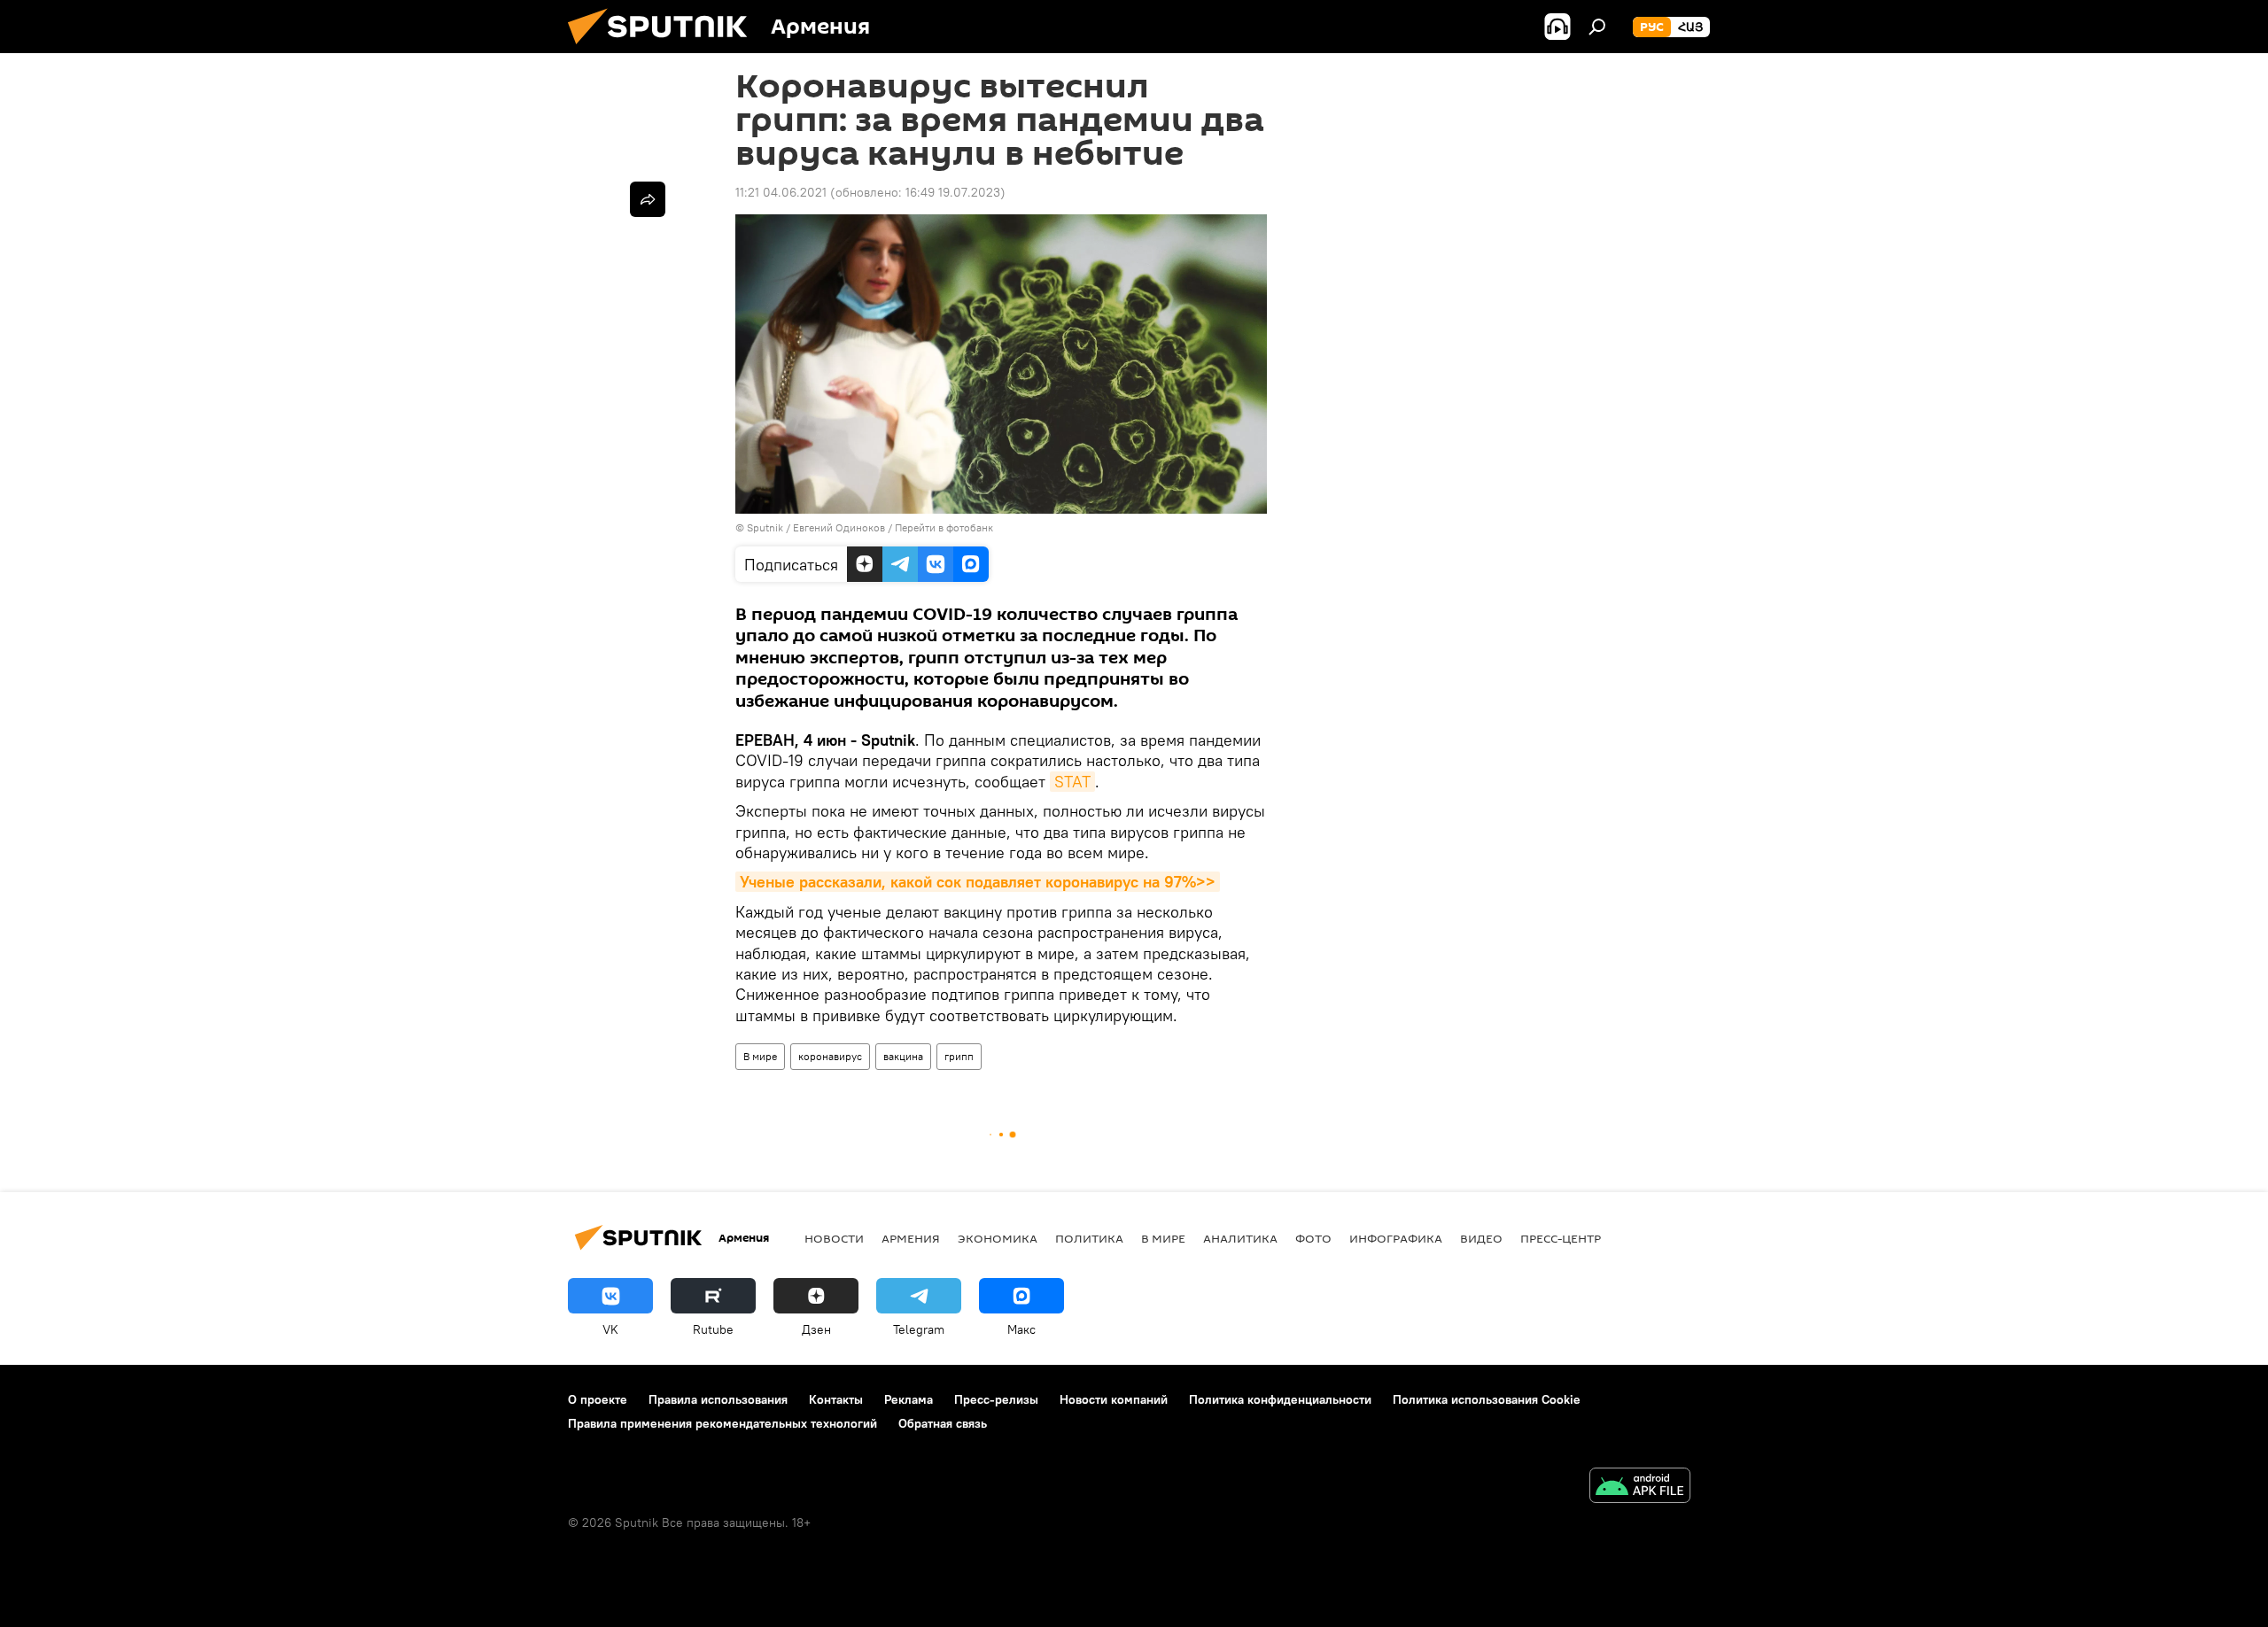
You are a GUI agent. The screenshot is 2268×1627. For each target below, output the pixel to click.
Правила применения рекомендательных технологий (722, 1423)
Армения (911, 1238)
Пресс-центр (1561, 1238)
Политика (1089, 1238)
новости (834, 1238)
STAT (1072, 782)
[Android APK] (1640, 1488)
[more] (648, 199)
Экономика (998, 1238)
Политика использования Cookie (1487, 1399)
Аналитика (1240, 1238)
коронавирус (830, 1056)
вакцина (903, 1056)
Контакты (836, 1399)
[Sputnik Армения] (664, 49)
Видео (1481, 1238)
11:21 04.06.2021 (781, 192)
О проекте (598, 1399)
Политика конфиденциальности (1280, 1399)
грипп (959, 1056)
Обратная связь (943, 1423)
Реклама (909, 1399)
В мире (760, 1056)
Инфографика (1396, 1238)
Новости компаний (1114, 1399)
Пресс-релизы (996, 1399)
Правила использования (718, 1399)
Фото (1313, 1238)
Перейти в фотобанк (944, 527)
